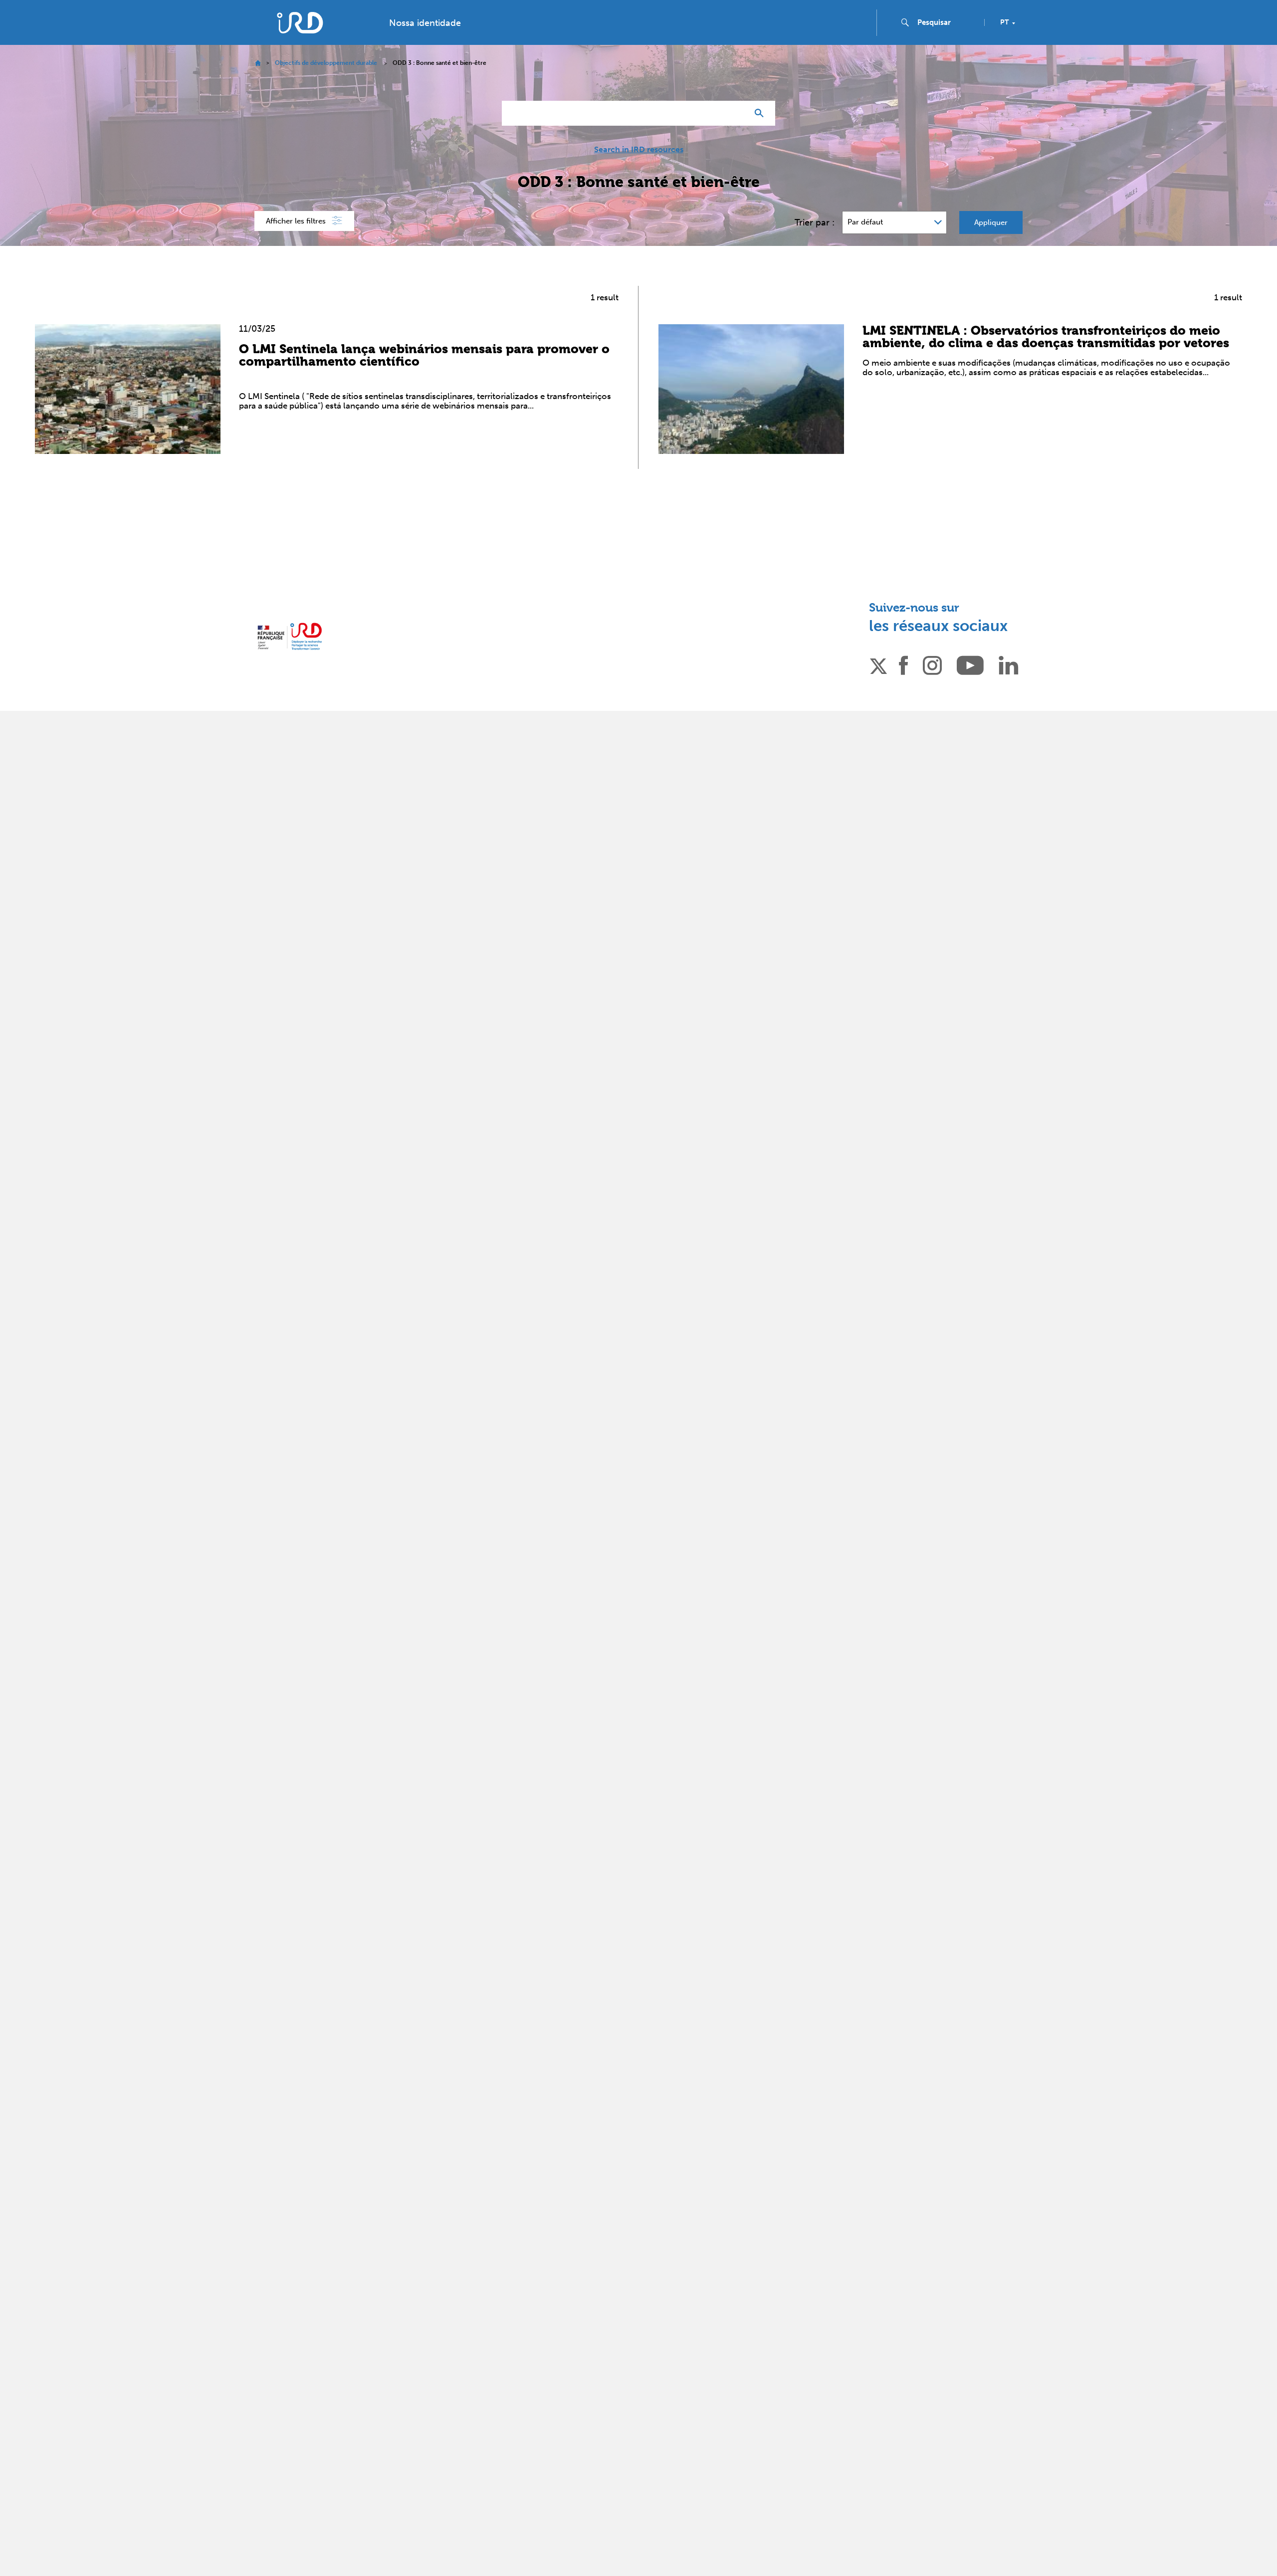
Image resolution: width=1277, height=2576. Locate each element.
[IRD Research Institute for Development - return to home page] (290, 636)
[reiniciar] (736, 113)
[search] (947, 22)
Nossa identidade (425, 23)
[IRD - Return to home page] (300, 23)
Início (258, 63)
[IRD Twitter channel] (878, 664)
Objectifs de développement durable (326, 63)
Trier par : (815, 222)
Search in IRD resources (639, 150)
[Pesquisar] (761, 113)
